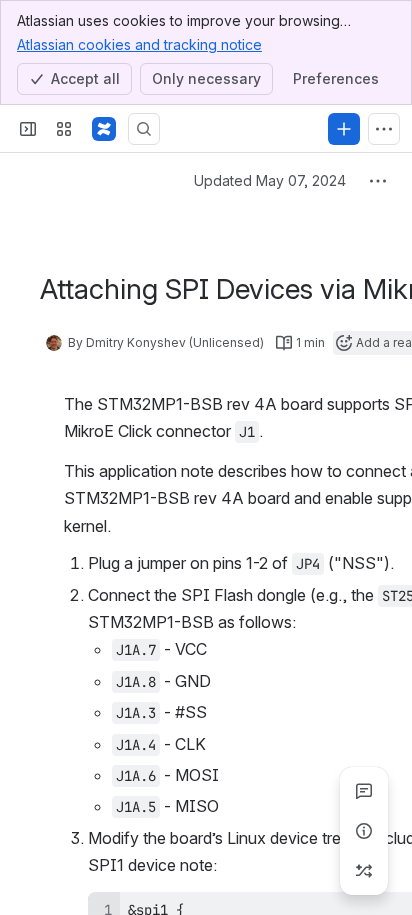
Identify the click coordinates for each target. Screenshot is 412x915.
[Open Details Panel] (364, 831)
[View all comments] (364, 791)
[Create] (344, 129)
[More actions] (378, 181)
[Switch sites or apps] (64, 129)
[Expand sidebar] (28, 129)
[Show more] (384, 129)
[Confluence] (104, 129)
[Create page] (364, 871)
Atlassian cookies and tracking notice (139, 44)
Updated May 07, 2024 (270, 180)
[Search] (144, 129)
